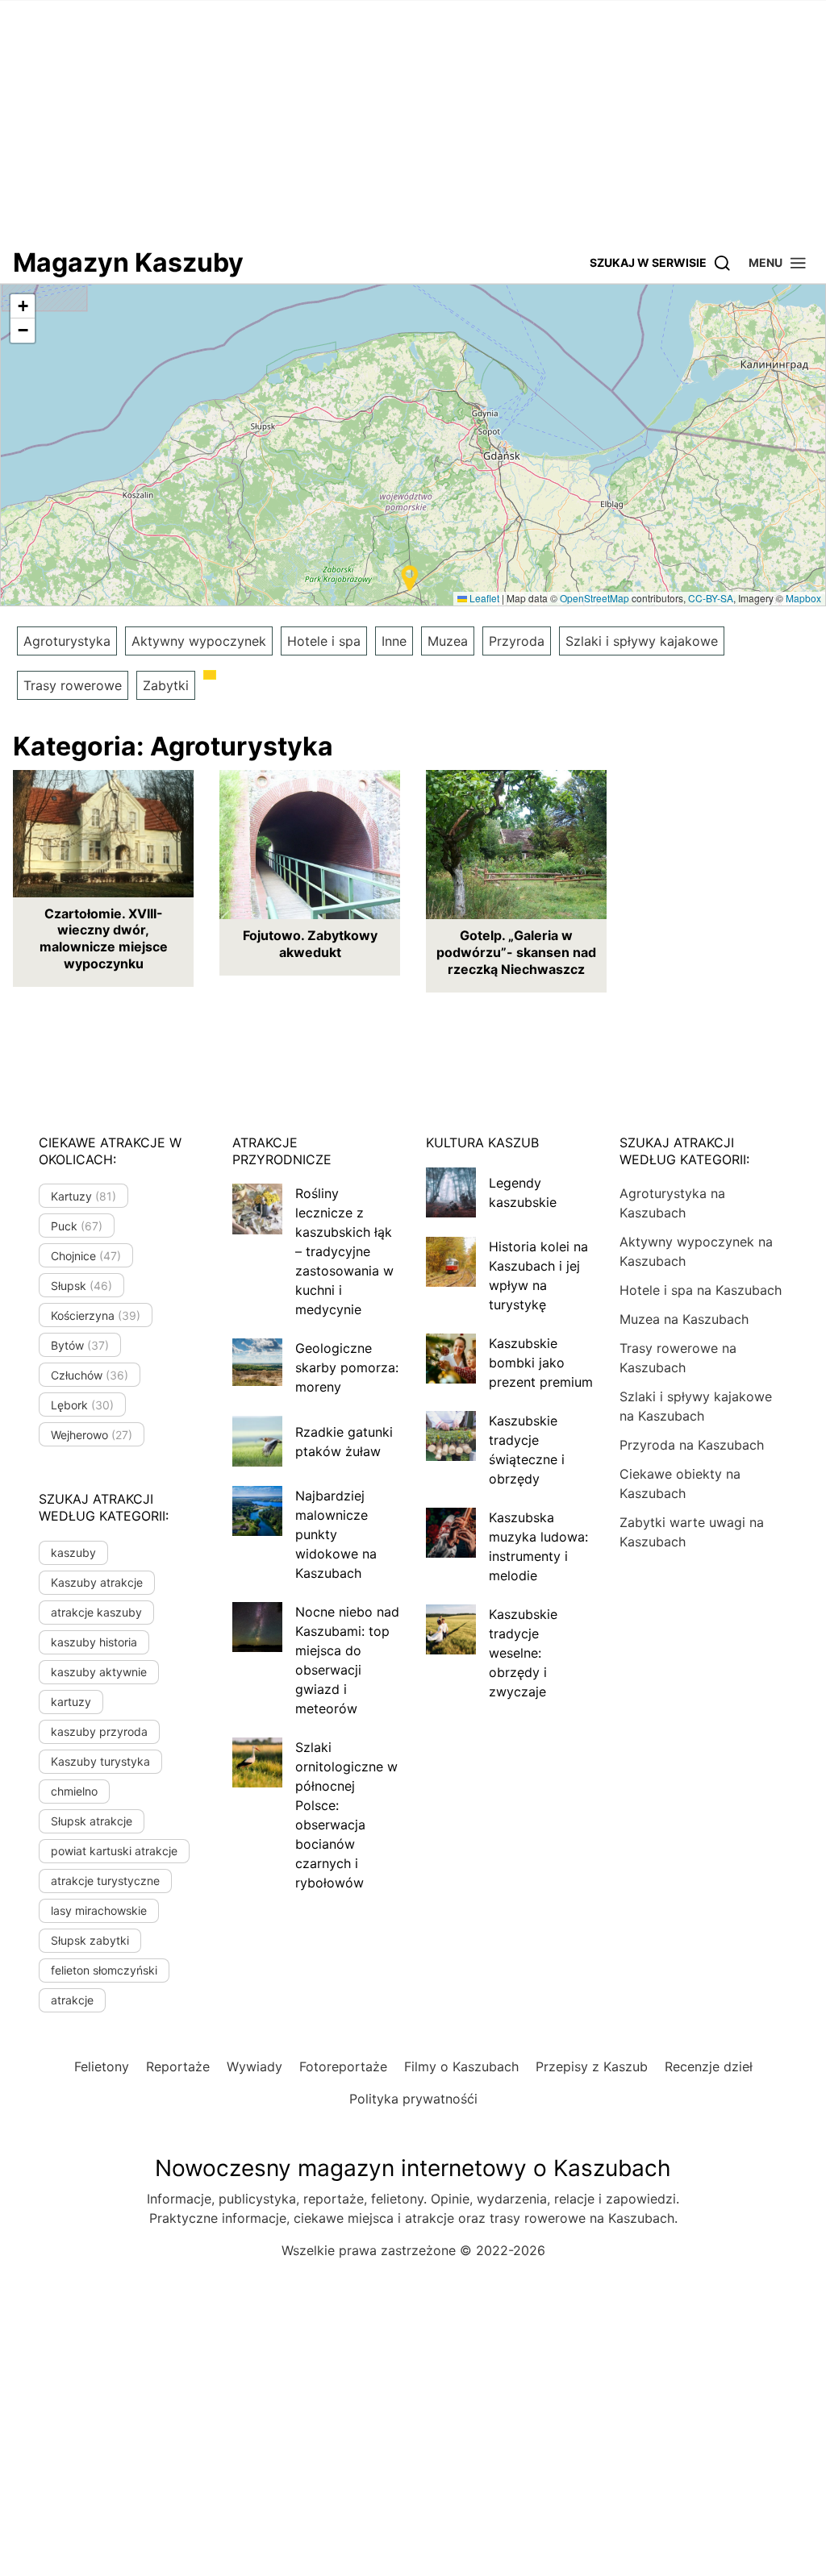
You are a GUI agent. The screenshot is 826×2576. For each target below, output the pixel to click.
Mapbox (803, 598)
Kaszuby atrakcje (97, 1582)
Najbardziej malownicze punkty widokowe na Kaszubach (336, 1534)
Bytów (80, 1345)
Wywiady (254, 2066)
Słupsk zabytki (90, 1940)
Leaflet (483, 598)
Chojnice (86, 1256)
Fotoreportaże (343, 2066)
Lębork (82, 1405)
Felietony (102, 2066)
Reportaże (178, 2066)
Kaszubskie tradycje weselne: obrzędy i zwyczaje (523, 1653)
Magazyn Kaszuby (128, 262)
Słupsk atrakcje (92, 1821)
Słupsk (81, 1286)
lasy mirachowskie (99, 1910)
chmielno (74, 1791)
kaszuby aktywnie (99, 1672)
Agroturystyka (67, 641)
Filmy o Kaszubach (461, 2066)
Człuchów (90, 1375)
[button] (778, 262)
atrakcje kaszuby (96, 1612)
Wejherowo (92, 1435)
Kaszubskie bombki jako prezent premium (541, 1363)
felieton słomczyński (104, 1970)
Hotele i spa (324, 641)
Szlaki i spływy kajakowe (642, 641)
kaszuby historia (94, 1642)
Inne (394, 641)
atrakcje (72, 2000)
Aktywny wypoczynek (199, 641)
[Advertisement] (413, 121)
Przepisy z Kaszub (592, 2066)
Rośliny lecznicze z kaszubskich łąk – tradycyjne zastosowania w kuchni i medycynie (344, 1251)
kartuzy (71, 1702)
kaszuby (73, 1552)
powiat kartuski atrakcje (114, 1851)
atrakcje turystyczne (105, 1881)
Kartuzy (83, 1196)
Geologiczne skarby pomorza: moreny (347, 1367)
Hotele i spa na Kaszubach (701, 1290)
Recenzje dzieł (709, 2066)
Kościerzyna (96, 1315)
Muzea (448, 641)
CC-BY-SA (711, 598)
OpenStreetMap (594, 598)
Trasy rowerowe (73, 685)
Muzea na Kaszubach (684, 1319)
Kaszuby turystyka (100, 1761)
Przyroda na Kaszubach (692, 1445)
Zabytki (166, 685)
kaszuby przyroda (99, 1731)
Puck (77, 1226)
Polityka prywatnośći (413, 2099)
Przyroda (517, 641)
